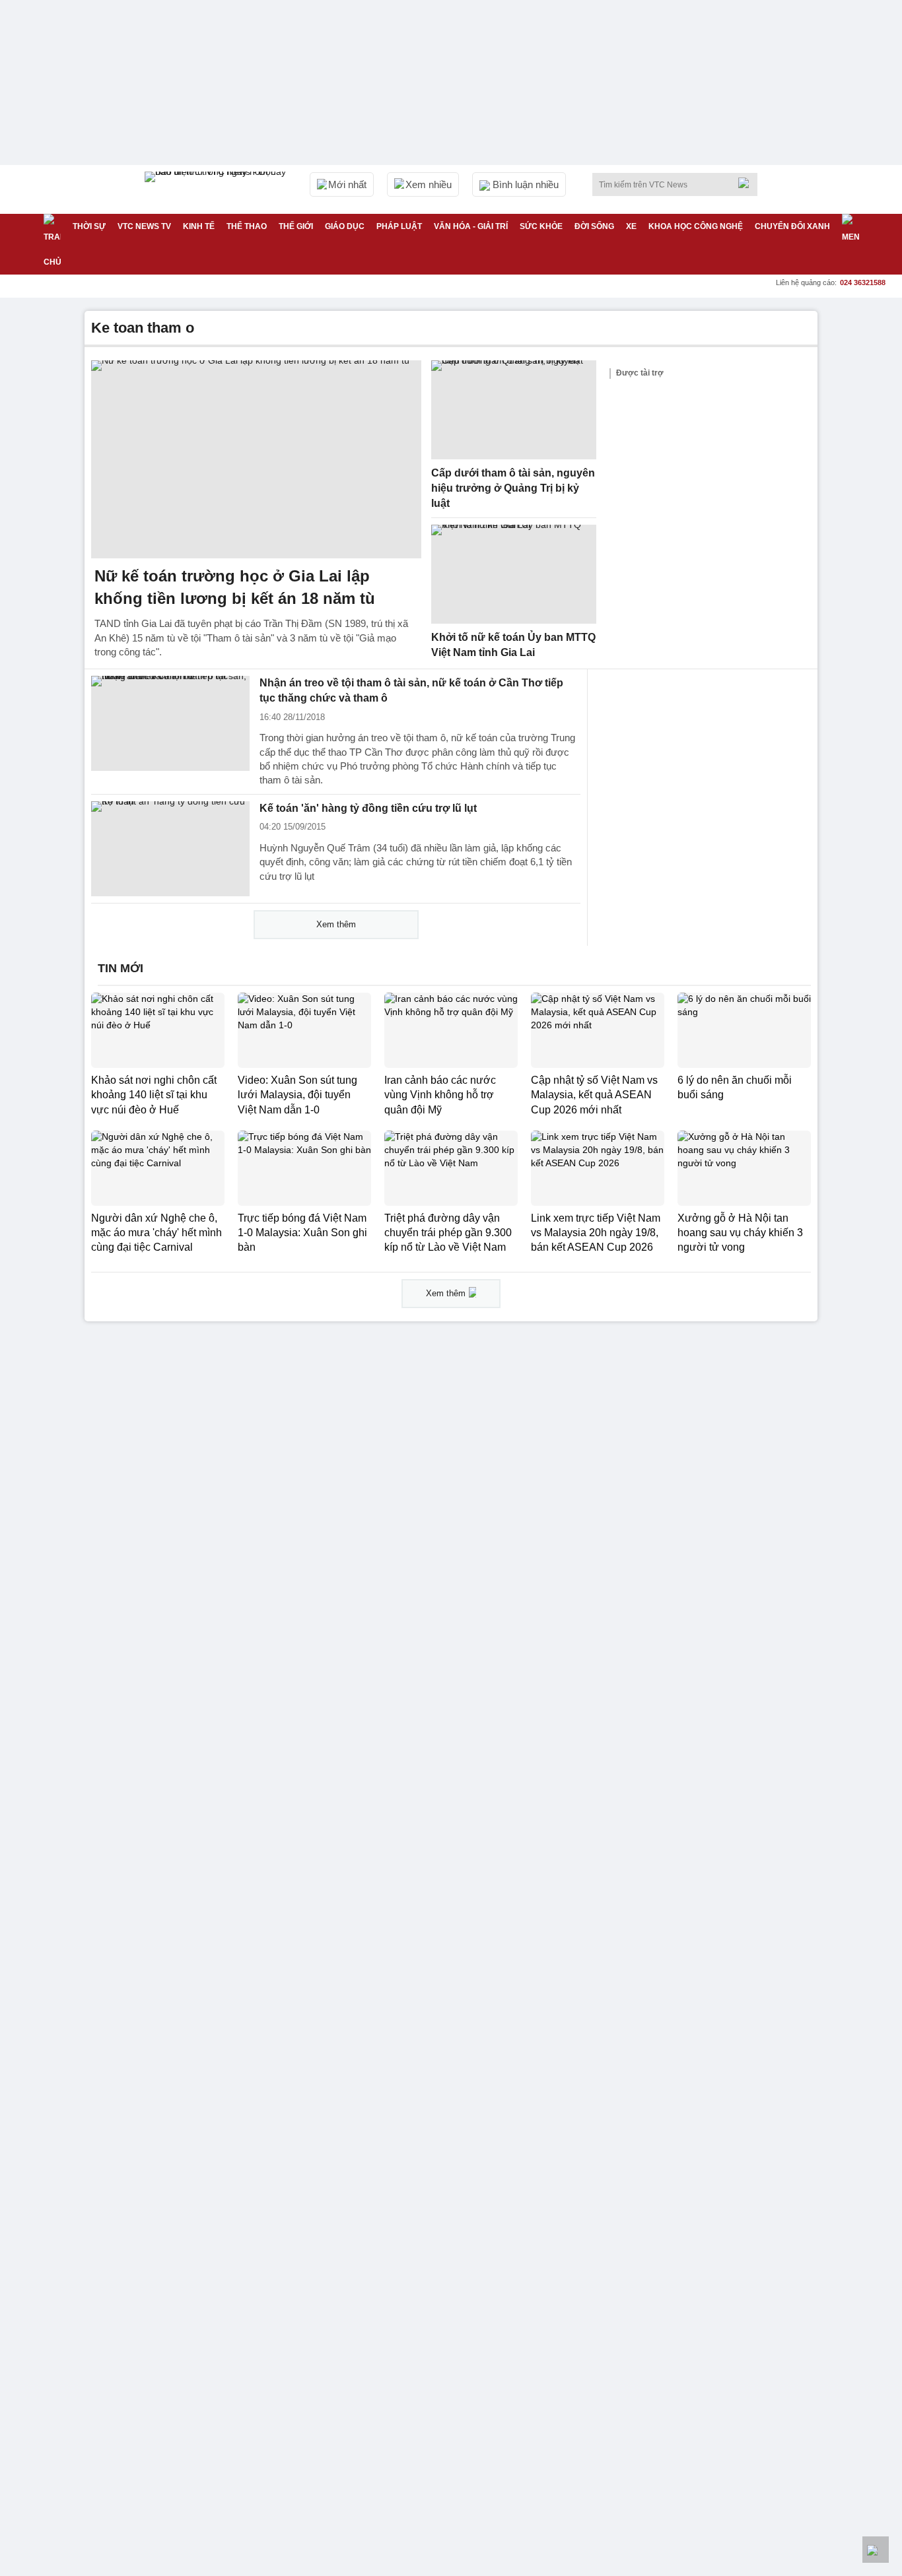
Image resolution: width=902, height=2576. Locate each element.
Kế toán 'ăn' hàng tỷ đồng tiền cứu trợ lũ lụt (368, 808)
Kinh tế (199, 226)
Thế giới (296, 226)
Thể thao (247, 226)
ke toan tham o (143, 328)
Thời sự (89, 226)
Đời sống (594, 226)
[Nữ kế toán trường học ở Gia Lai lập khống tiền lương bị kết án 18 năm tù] (256, 459)
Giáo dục (345, 226)
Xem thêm (336, 924)
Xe (631, 226)
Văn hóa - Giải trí (471, 226)
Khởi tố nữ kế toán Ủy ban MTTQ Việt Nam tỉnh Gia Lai (513, 645)
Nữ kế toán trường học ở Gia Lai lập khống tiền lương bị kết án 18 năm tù (235, 587)
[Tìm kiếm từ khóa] (747, 183)
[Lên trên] (876, 2550)
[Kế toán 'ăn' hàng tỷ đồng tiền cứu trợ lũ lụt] (170, 849)
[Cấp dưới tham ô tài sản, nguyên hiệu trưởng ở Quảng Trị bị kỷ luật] (514, 410)
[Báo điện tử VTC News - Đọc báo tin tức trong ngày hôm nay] (217, 189)
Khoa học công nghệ (696, 226)
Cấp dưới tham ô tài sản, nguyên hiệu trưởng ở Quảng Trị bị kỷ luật (513, 488)
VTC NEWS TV (144, 226)
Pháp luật (399, 226)
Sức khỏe (541, 226)
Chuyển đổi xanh (792, 226)
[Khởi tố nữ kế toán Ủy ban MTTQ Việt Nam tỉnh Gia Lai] (514, 574)
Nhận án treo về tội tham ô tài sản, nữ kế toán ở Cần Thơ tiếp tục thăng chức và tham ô (411, 690)
